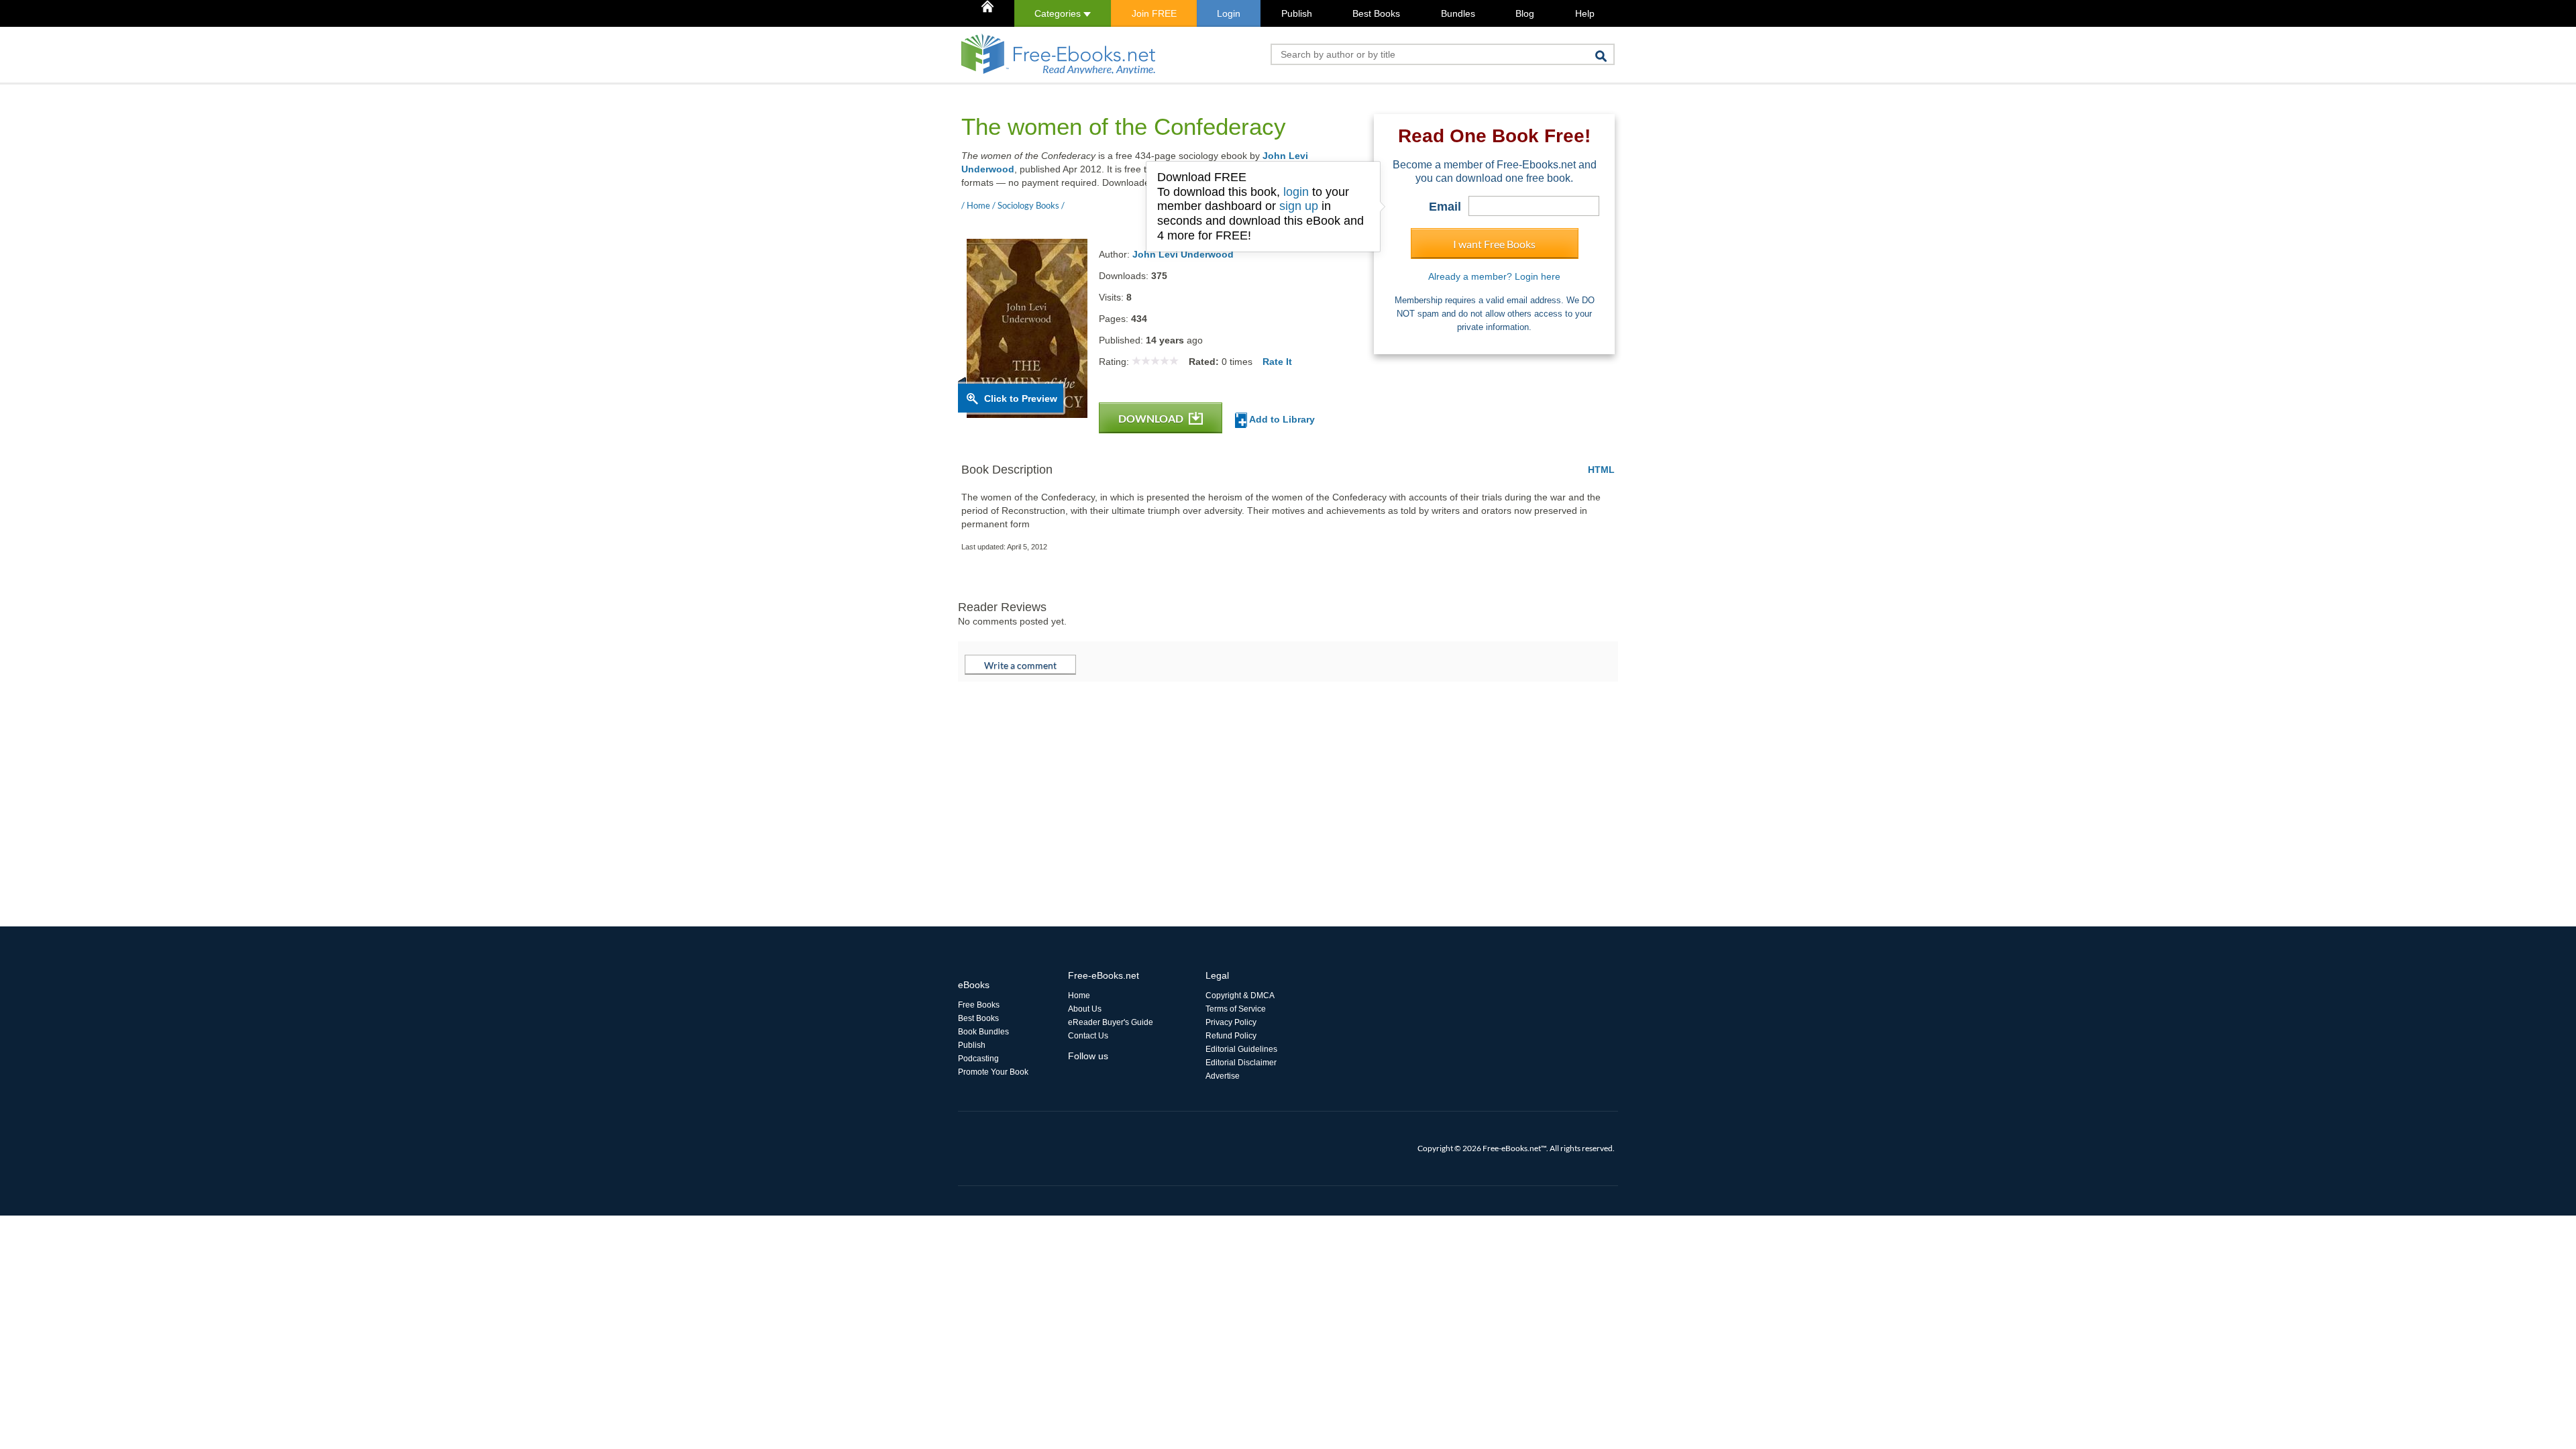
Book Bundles (983, 1032)
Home (1079, 996)
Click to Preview (1021, 398)
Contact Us (1088, 1036)
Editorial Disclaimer (1241, 1063)
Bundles (1458, 13)
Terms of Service (1236, 1009)
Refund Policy (1231, 1036)
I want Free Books (1494, 244)
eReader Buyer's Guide (1111, 1022)
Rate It (1277, 362)
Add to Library (1281, 419)
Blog (1525, 13)
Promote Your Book (993, 1072)
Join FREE (1154, 13)
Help (1585, 13)
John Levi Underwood (1183, 254)
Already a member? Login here (1494, 276)
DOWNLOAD (1152, 418)
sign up (1299, 206)
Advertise (1223, 1076)
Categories (1059, 13)
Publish (1297, 13)
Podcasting (978, 1059)
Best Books (1376, 13)
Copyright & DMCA (1240, 996)
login (1296, 192)
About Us (1085, 1009)
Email (1445, 207)
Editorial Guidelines (1241, 1049)
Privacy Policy (1231, 1022)
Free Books (979, 1005)
